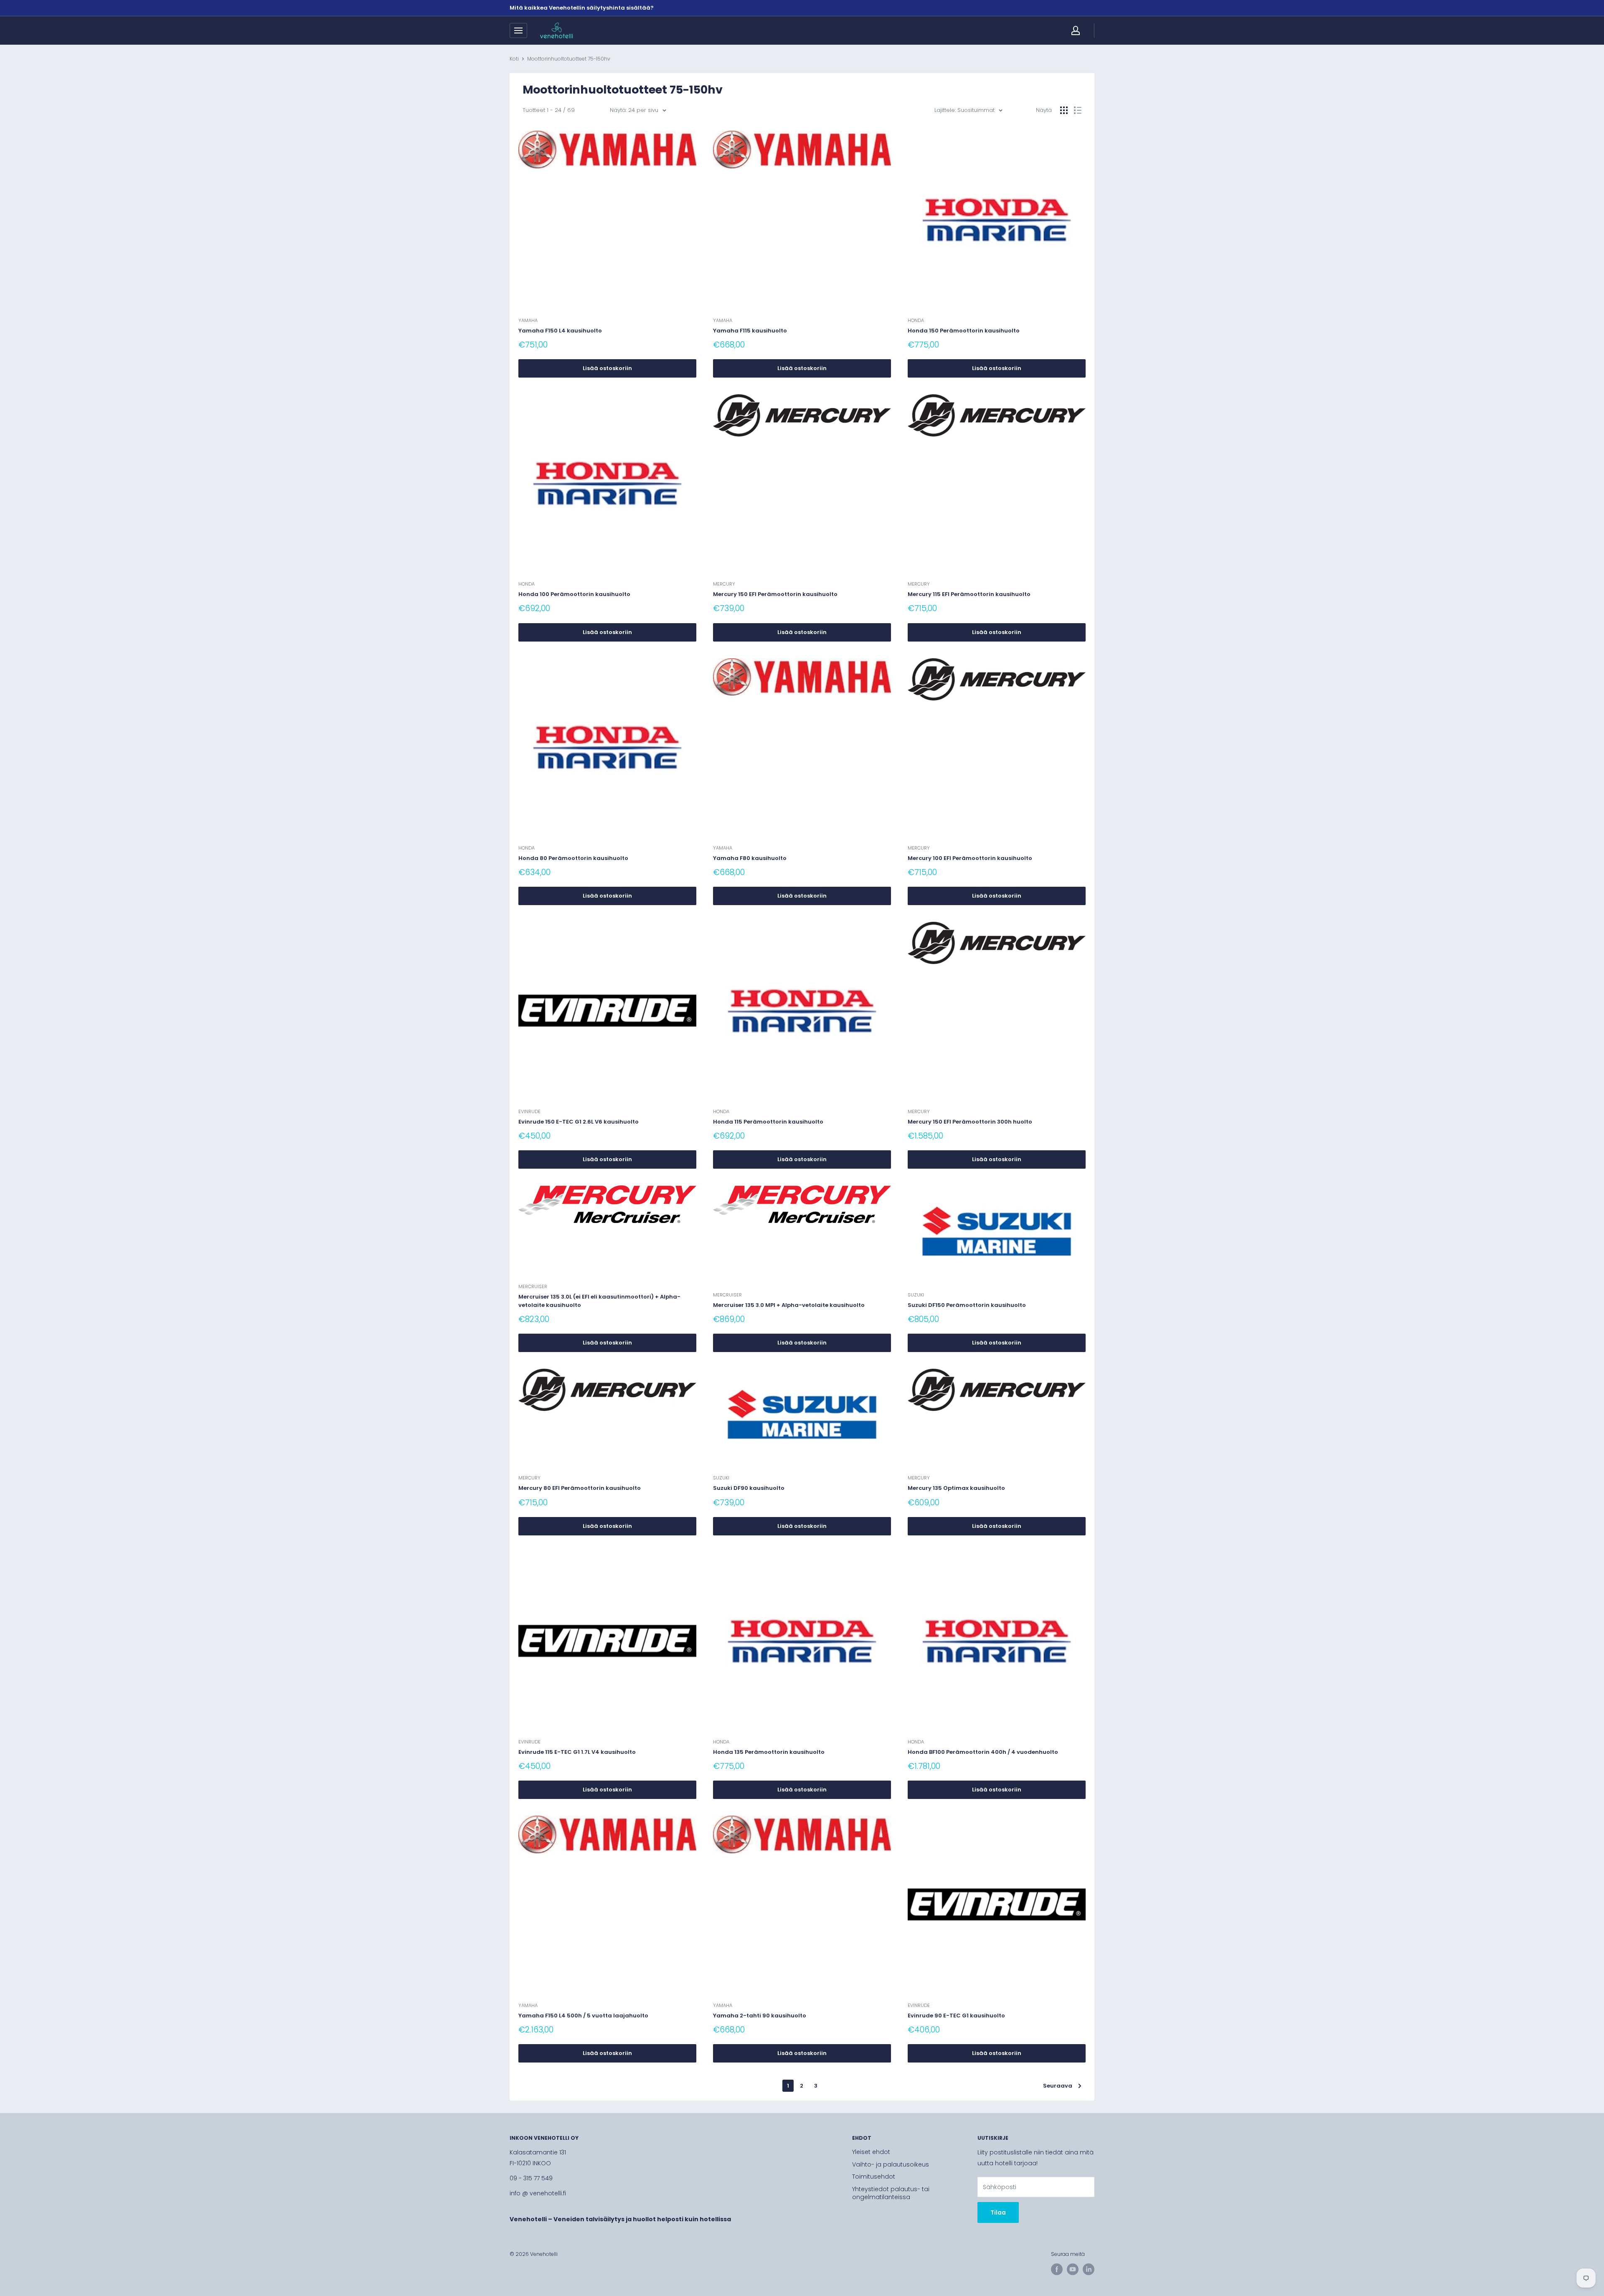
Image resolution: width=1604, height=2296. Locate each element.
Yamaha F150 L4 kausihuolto (560, 331)
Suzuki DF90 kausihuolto (749, 1488)
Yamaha (528, 320)
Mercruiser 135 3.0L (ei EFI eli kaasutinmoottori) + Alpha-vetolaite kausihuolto (599, 1301)
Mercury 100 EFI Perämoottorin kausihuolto (970, 858)
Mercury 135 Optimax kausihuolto (956, 1488)
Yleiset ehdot (871, 2152)
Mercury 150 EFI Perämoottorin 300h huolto (970, 1122)
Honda (916, 320)
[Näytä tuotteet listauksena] (1078, 110)
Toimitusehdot (874, 2177)
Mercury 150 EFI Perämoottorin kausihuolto (775, 594)
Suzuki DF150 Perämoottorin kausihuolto (967, 1305)
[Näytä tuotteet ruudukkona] (1064, 110)
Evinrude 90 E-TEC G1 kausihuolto (956, 2016)
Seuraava (1058, 2086)
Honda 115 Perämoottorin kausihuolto (768, 1122)
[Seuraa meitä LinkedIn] (1089, 2269)
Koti (514, 59)
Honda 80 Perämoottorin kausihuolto (573, 858)
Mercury (724, 584)
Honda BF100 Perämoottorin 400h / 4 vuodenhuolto (983, 1752)
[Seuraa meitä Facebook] (1057, 2269)
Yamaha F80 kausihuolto (750, 858)
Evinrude (529, 1111)
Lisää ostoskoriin (607, 368)
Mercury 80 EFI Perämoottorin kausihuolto (580, 1488)
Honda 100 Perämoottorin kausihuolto (574, 594)
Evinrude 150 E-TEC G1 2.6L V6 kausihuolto (579, 1122)
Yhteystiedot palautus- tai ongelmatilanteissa (891, 2193)
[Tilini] (1076, 30)
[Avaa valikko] (518, 30)
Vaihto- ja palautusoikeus (891, 2164)
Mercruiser (533, 1286)
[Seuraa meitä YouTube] (1073, 2269)
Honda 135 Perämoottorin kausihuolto (769, 1752)
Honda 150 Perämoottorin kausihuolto (964, 331)
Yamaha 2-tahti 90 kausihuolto (760, 2016)
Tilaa (998, 2212)
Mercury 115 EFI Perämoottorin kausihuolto (969, 594)
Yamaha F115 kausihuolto (750, 331)
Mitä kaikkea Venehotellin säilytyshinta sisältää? (582, 8)
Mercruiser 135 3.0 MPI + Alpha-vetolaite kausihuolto (789, 1305)
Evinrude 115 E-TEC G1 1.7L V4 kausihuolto (577, 1752)
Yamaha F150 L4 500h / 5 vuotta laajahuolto (583, 2016)
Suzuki (916, 1295)
